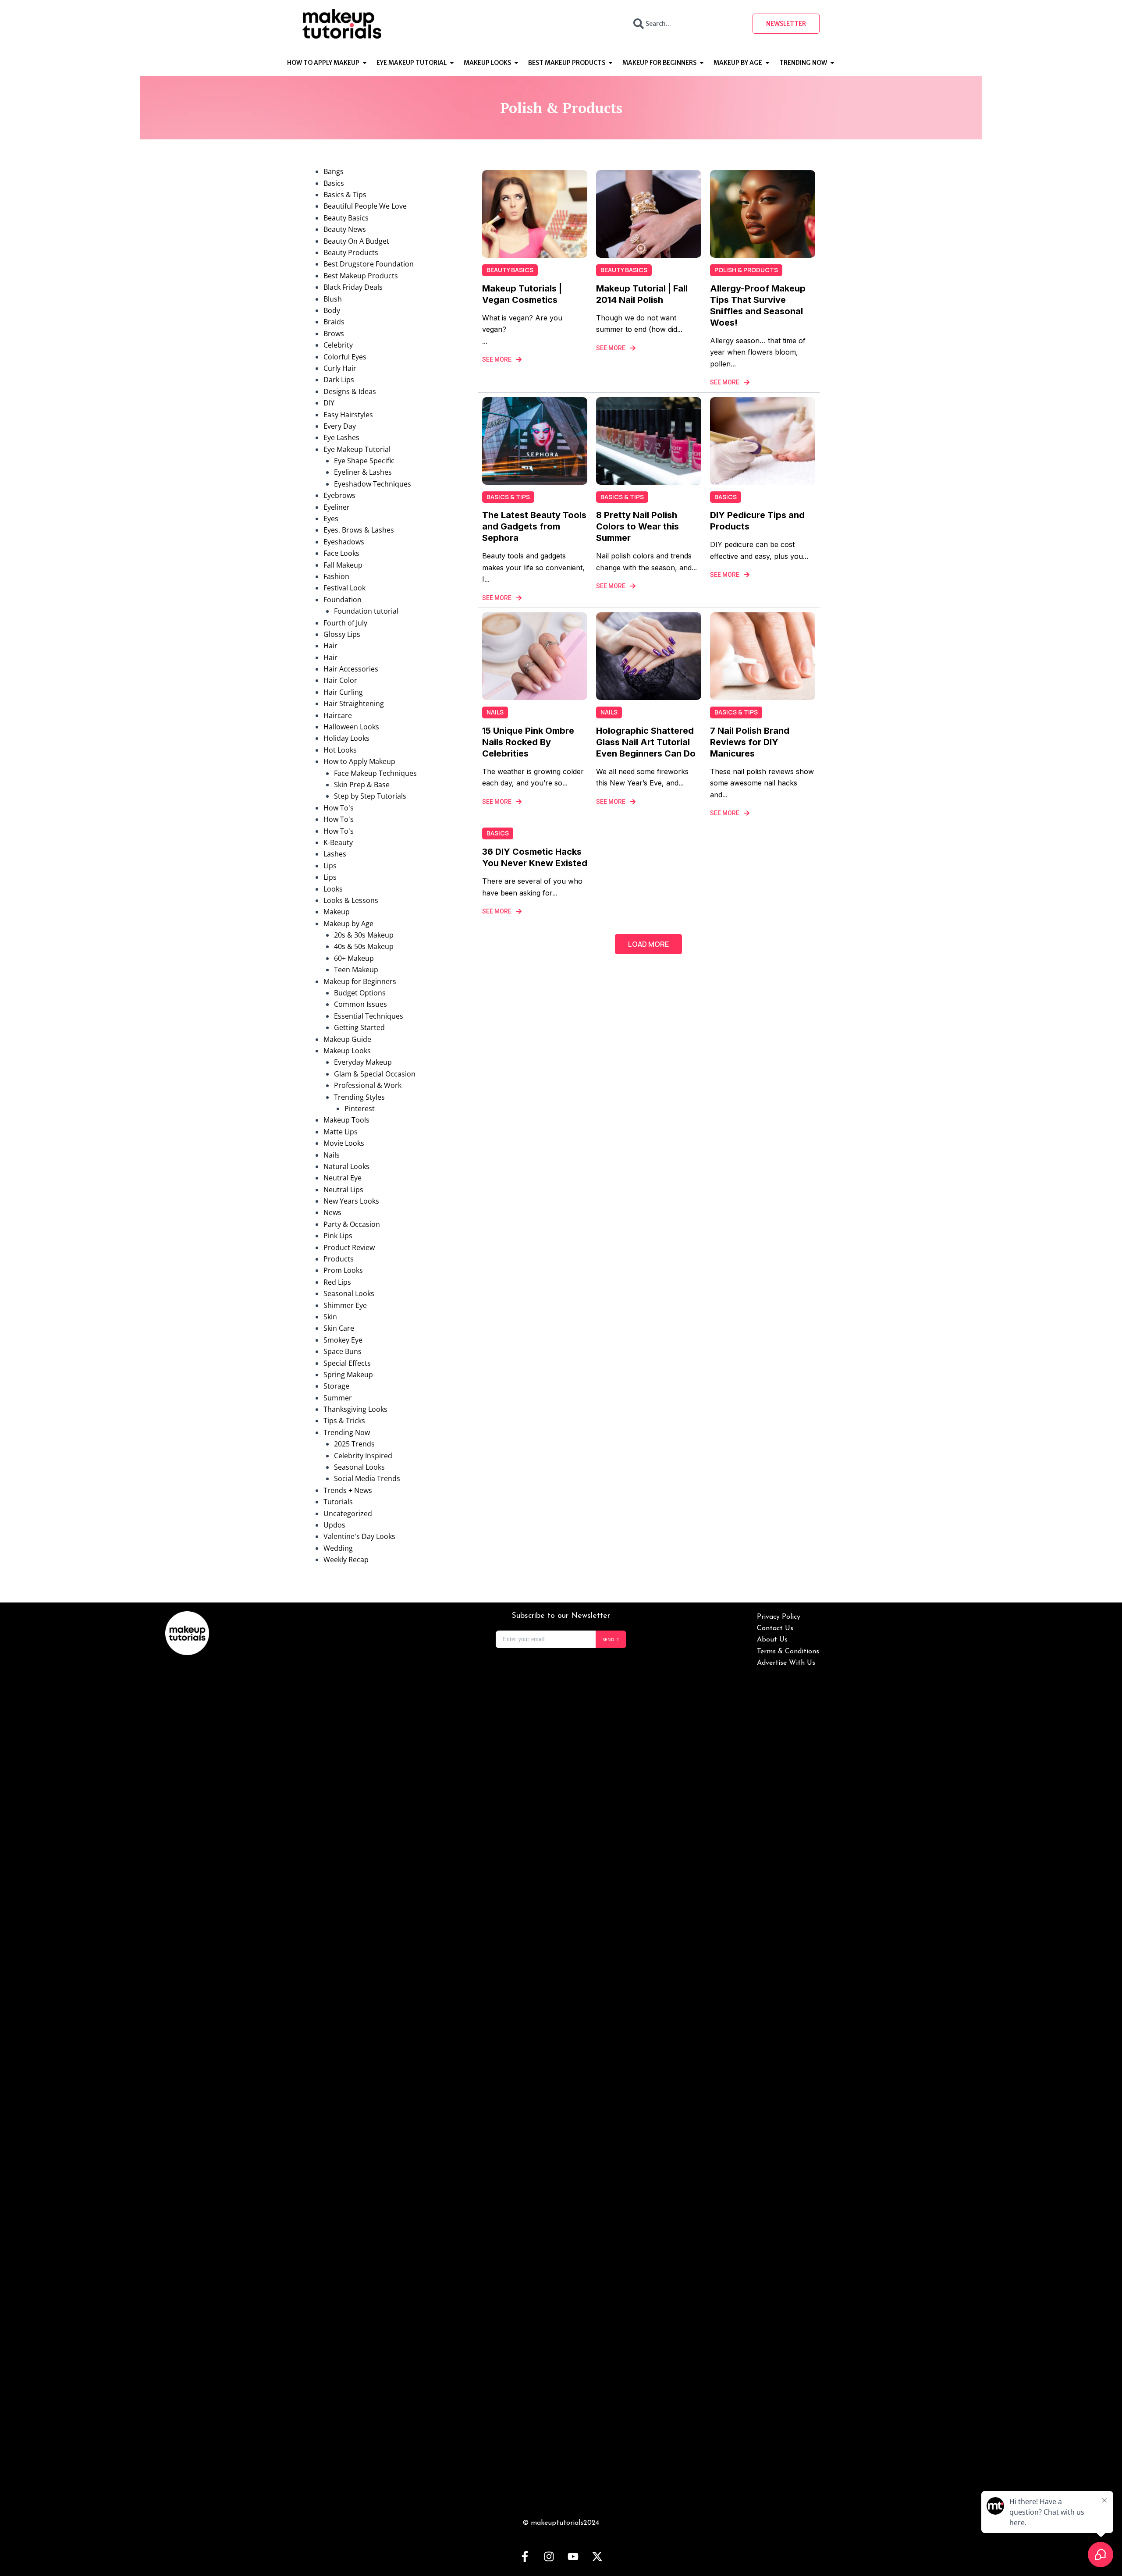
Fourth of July (345, 623)
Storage (336, 1386)
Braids (334, 322)
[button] (648, 944)
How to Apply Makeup (359, 761)
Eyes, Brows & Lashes (359, 530)
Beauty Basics (346, 218)
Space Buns (343, 1351)
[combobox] (685, 24)
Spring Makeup (348, 1375)
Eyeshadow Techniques (373, 484)
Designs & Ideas (350, 391)
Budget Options (360, 993)
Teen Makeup (356, 970)
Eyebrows (339, 495)
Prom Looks (343, 1270)
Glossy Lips (342, 634)
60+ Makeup (354, 958)
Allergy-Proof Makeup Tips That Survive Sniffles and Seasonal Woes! (758, 306)
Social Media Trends (367, 1478)
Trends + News (348, 1490)
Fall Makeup (343, 565)
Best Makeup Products (361, 276)
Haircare (338, 715)
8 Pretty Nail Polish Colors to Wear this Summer (637, 526)
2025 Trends (354, 1444)
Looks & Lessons (351, 900)
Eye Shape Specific (364, 461)
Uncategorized (348, 1514)
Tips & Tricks (344, 1421)
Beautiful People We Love (365, 206)
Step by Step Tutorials (370, 796)
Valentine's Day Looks (359, 1536)
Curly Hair (340, 368)
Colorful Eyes (345, 357)
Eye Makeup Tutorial (357, 449)
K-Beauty (338, 842)
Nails (332, 1155)
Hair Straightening (354, 704)
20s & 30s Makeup (364, 935)
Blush (333, 299)
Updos (334, 1525)
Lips (330, 866)
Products (339, 1259)
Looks (333, 889)
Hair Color (340, 680)
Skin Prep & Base (362, 785)
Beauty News (345, 229)
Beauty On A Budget (356, 241)
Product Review (349, 1247)
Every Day (340, 426)
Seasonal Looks (349, 1293)
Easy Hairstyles (348, 415)
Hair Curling (343, 692)
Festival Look (344, 588)
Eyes (331, 519)
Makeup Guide (347, 1039)
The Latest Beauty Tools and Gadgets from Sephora (534, 526)
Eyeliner (337, 507)
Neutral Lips (343, 1190)
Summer (338, 1398)
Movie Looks (344, 1143)
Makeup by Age (348, 924)
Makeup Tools (346, 1120)
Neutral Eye (343, 1178)
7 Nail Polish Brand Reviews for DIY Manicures (750, 742)
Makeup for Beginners (360, 981)
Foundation (343, 600)
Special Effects (347, 1363)
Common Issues (360, 1004)
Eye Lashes (341, 437)
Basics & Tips (345, 195)
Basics (334, 183)
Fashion (336, 576)
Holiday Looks (346, 738)
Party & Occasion (352, 1224)
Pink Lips (338, 1236)
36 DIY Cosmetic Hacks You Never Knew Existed (535, 857)
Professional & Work (368, 1085)
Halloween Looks (351, 727)
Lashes (335, 854)
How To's (339, 808)
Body (332, 310)
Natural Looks (346, 1166)
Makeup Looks (347, 1051)
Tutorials (338, 1502)
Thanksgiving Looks (355, 1409)
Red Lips (337, 1282)
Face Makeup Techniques (375, 773)
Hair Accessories (351, 669)
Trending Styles (359, 1097)
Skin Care (339, 1328)
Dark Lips (339, 380)
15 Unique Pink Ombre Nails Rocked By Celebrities (528, 742)
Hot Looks (340, 750)
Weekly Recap (346, 1560)
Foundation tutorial (366, 611)
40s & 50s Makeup (364, 946)
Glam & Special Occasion (375, 1074)
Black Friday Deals (353, 287)
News (332, 1212)
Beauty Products (351, 252)
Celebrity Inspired (363, 1456)
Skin (330, 1317)
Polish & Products (746, 270)
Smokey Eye (343, 1340)
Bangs (334, 171)
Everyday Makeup (363, 1062)
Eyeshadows (344, 542)
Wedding (338, 1548)
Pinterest (360, 1109)
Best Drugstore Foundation (369, 264)
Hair (330, 646)
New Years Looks (351, 1201)
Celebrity (338, 345)
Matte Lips (341, 1132)
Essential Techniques (369, 1016)
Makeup (337, 912)
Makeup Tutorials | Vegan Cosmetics (522, 294)
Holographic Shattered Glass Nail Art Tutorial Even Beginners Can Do (646, 742)
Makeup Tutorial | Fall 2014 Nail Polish (642, 294)
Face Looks (341, 553)
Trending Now (347, 1432)
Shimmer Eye (345, 1305)
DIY (329, 403)
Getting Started (359, 1027)
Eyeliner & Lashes (363, 472)
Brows (334, 334)
